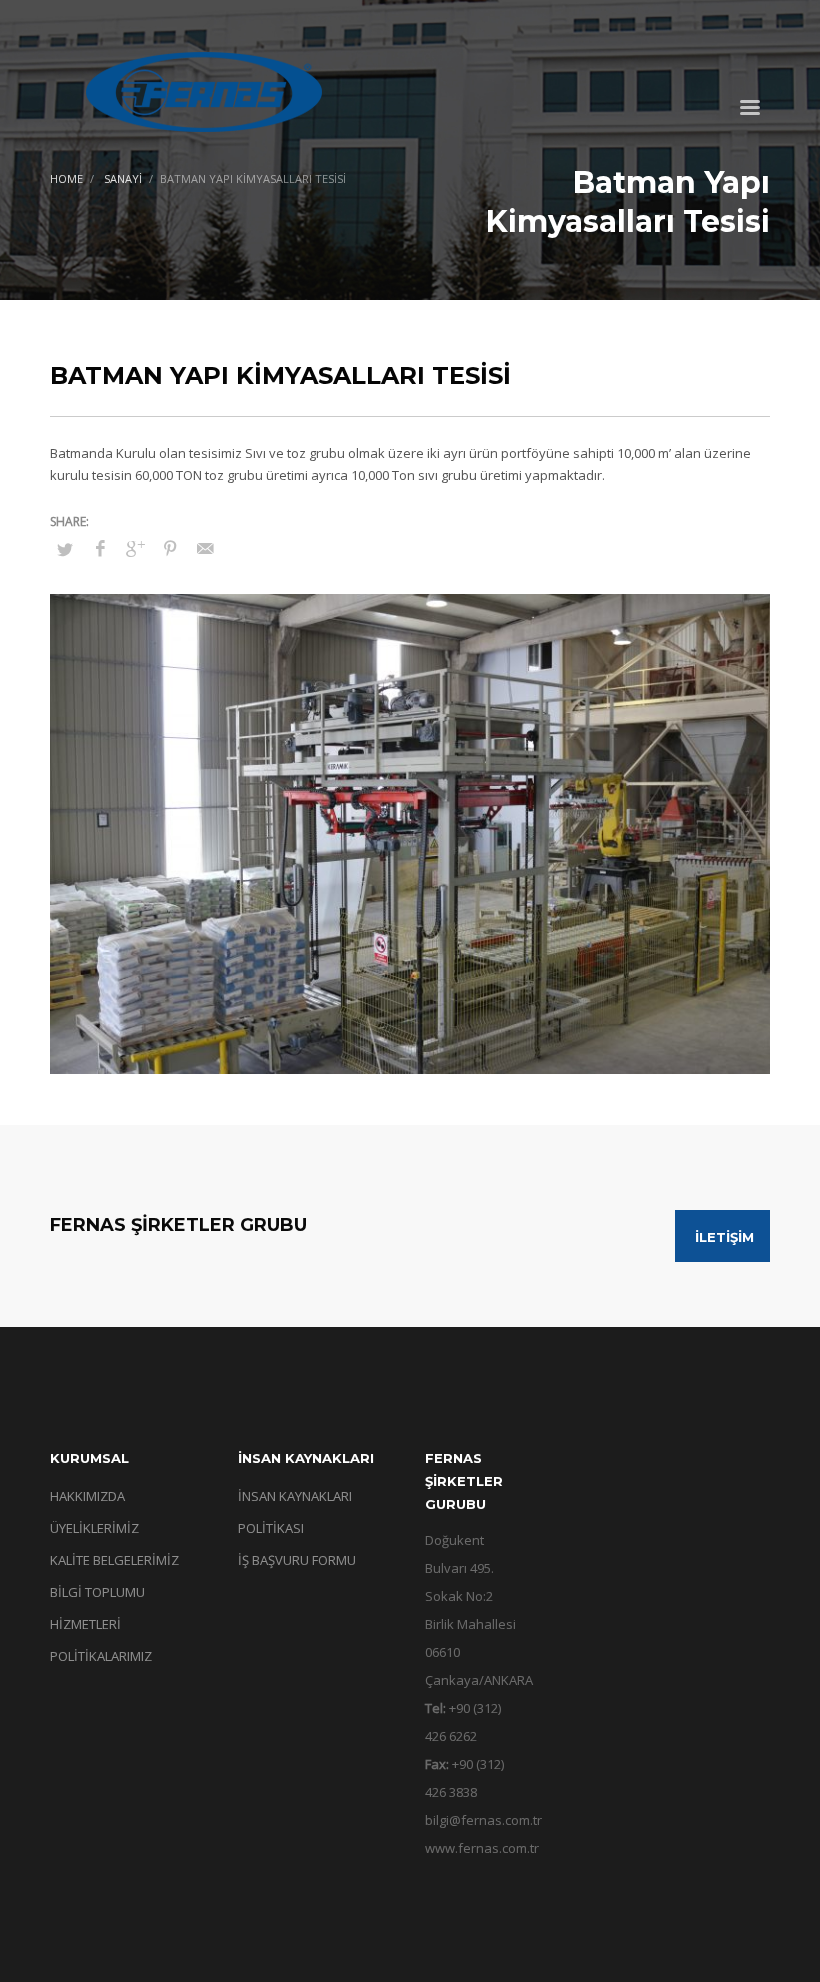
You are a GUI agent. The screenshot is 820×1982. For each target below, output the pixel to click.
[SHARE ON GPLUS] (135, 548)
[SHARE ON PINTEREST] (170, 548)
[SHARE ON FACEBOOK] (100, 548)
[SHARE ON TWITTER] (65, 549)
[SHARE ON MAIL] (205, 548)
